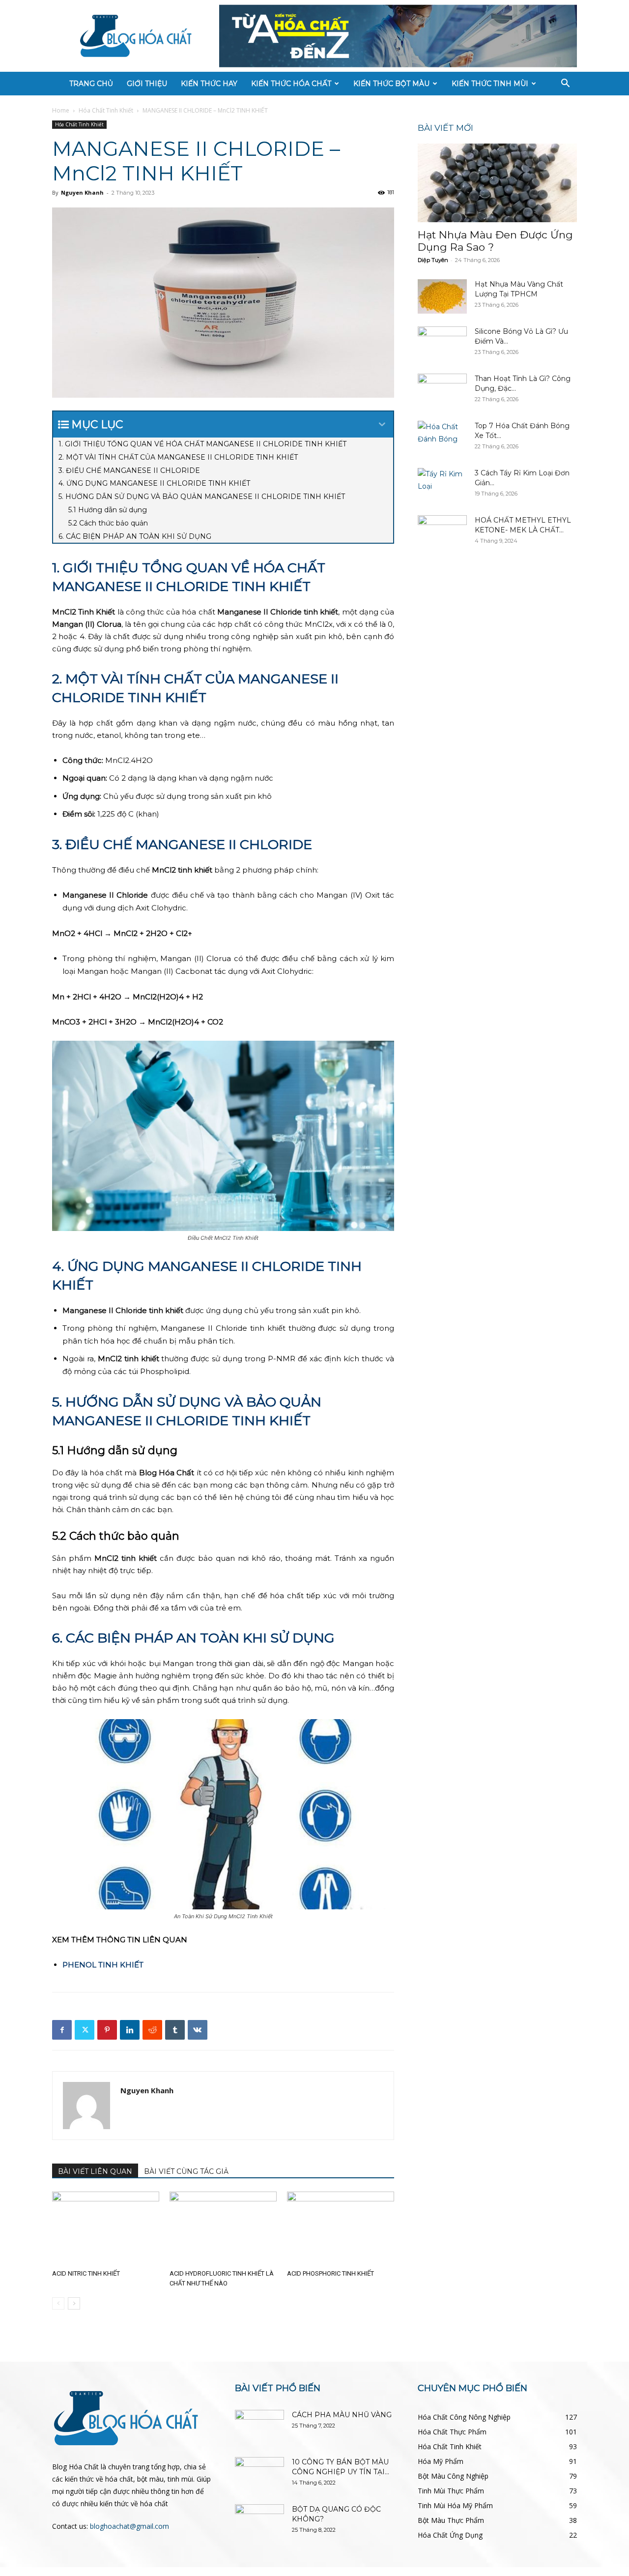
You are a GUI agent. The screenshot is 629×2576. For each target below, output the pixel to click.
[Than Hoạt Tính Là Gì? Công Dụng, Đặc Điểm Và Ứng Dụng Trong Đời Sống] (442, 391)
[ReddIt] (152, 2030)
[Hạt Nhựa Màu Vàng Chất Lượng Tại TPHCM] (442, 296)
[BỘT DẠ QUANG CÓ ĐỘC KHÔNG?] (259, 2521)
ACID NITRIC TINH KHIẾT (86, 2273)
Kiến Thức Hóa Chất (291, 84)
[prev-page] (58, 2303)
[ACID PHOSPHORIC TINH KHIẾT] (341, 2228)
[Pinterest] (107, 2030)
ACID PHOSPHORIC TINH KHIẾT (330, 2273)
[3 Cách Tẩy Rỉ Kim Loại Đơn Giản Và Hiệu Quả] (442, 485)
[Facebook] (62, 2030)
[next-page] (74, 2303)
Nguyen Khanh (82, 192)
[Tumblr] (175, 2030)
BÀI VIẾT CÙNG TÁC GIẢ (186, 2171)
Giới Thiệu (147, 84)
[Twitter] (85, 2030)
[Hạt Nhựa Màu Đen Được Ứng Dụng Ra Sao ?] (497, 183)
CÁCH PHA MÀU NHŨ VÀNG (342, 2415)
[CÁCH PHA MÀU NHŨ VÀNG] (259, 2427)
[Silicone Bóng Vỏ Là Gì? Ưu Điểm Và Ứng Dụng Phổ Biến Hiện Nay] (442, 344)
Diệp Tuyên (433, 260)
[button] (565, 84)
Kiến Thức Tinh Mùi (490, 84)
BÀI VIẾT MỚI (445, 128)
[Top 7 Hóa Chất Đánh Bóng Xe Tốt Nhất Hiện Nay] (442, 438)
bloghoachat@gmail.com (129, 2526)
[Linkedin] (130, 2030)
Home (61, 110)
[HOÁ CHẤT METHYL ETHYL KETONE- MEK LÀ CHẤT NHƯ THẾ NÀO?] (442, 532)
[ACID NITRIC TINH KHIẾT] (106, 2228)
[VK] (198, 2030)
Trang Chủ (91, 84)
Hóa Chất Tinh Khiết (106, 110)
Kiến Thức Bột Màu (391, 84)
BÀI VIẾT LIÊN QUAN (95, 2171)
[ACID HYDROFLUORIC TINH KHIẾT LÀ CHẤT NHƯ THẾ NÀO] (223, 2228)
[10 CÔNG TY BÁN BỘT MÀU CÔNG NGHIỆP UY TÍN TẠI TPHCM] (259, 2474)
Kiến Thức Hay (209, 84)
